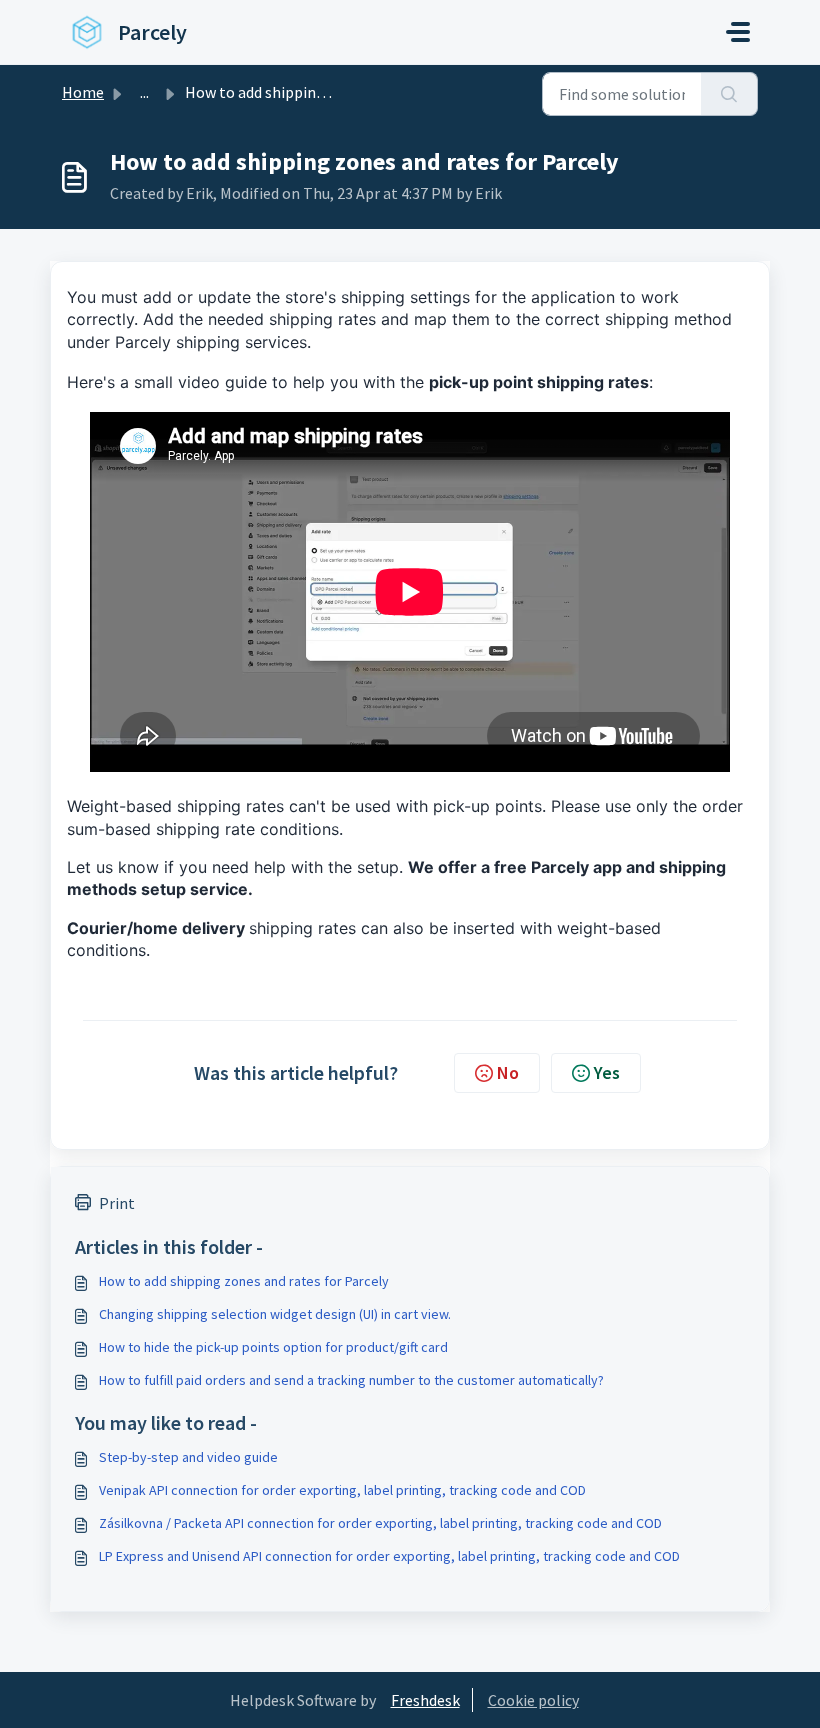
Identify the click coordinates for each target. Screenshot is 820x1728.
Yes (607, 1072)
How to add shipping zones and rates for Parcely (244, 1281)
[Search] (729, 94)
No (508, 1072)
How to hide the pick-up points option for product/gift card (273, 1347)
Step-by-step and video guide (188, 1457)
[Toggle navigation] (738, 32)
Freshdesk (425, 1700)
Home (83, 92)
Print (117, 1203)
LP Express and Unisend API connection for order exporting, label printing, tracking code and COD (389, 1556)
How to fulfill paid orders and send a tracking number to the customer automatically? (351, 1380)
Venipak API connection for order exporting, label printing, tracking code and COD (342, 1490)
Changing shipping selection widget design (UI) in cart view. (275, 1314)
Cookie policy (533, 1700)
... (144, 92)
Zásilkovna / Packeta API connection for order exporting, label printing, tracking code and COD (380, 1523)
